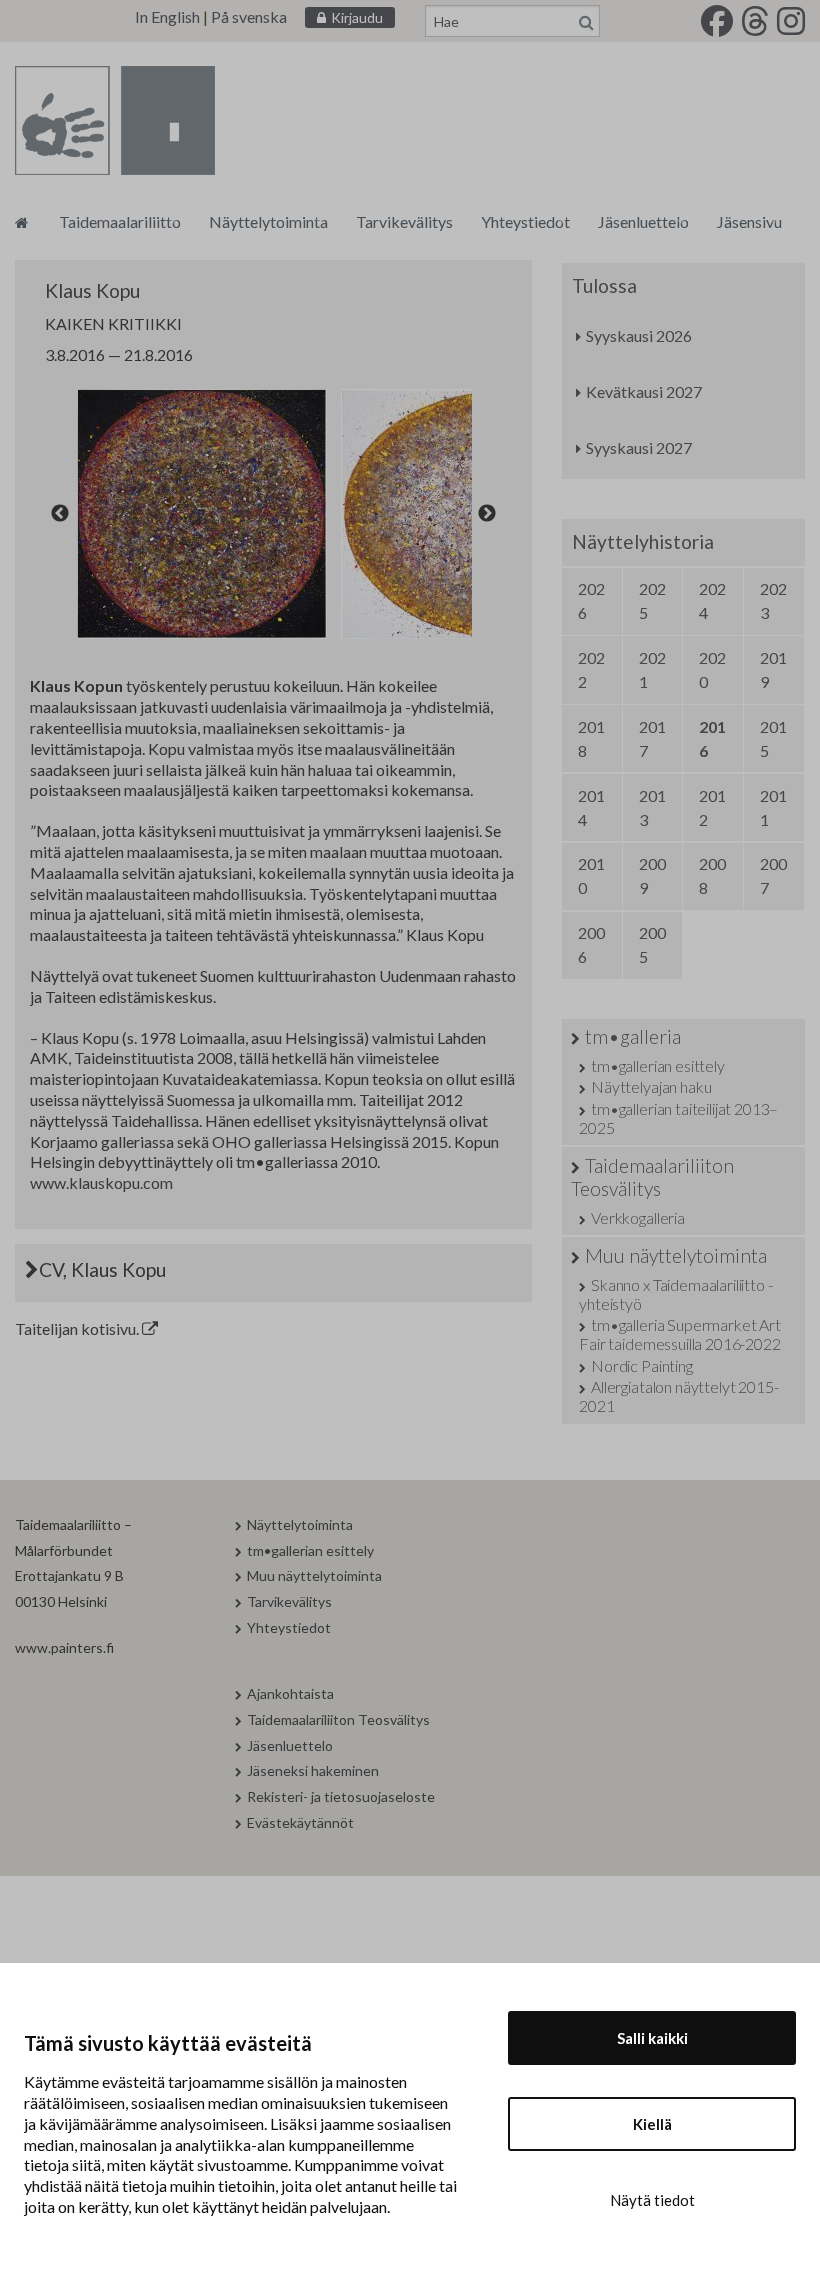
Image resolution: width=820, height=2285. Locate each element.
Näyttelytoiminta (268, 221)
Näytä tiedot (652, 2200)
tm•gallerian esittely (657, 1065)
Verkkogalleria (638, 1217)
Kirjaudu (357, 17)
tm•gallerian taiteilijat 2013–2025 (678, 1118)
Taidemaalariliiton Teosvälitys (652, 1177)
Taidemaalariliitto (120, 221)
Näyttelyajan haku (651, 1086)
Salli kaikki (652, 2038)
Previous (60, 514)
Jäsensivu (749, 221)
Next (487, 514)
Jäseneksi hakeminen (313, 1770)
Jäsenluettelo (643, 221)
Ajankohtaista (290, 1693)
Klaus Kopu (92, 290)
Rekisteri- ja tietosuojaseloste (341, 1796)
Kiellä (652, 2124)
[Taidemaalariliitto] (21, 221)
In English (167, 16)
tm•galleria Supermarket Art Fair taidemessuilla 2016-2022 (680, 1334)
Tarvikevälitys (404, 221)
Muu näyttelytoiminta (676, 1255)
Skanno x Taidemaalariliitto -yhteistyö (675, 1294)
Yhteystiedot (525, 221)
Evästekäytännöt (300, 1822)
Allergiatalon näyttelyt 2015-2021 (678, 1396)
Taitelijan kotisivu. (78, 1328)
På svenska (249, 16)
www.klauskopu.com (101, 1182)
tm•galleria (633, 1036)
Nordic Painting (641, 1365)
